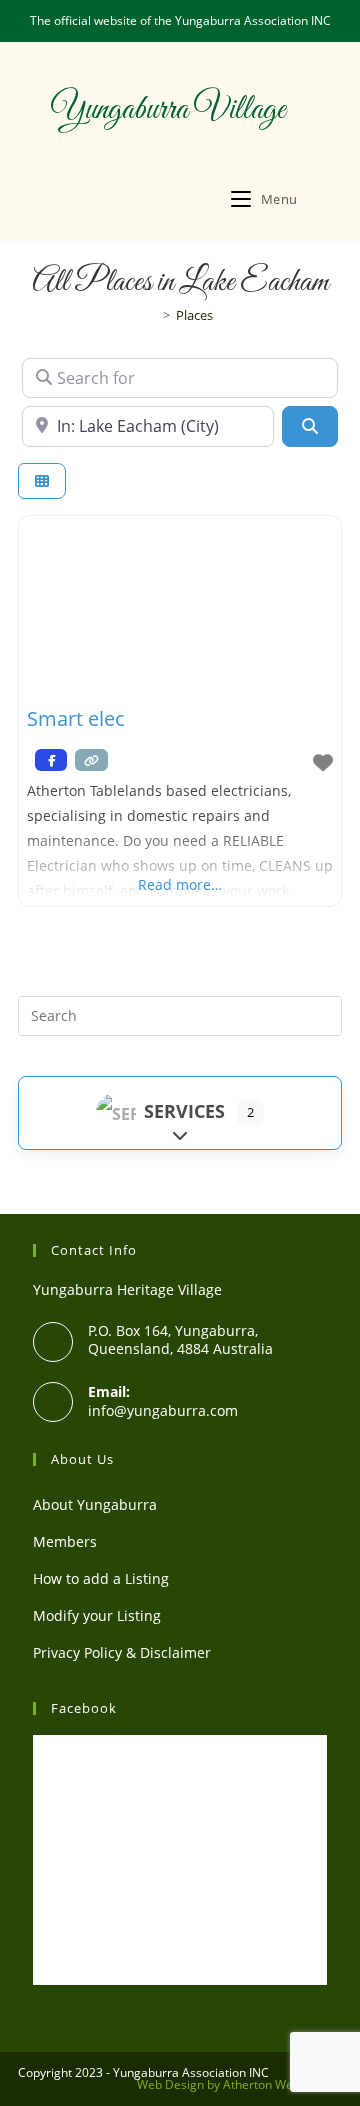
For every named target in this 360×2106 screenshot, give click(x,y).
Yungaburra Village (167, 110)
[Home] (152, 315)
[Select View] (42, 481)
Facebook (84, 1708)
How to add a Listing (101, 1578)
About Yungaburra (95, 1504)
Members (65, 1541)
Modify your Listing (97, 1615)
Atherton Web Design (282, 2084)
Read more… (180, 884)
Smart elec (76, 718)
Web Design (170, 2084)
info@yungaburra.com (163, 1410)
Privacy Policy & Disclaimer (122, 1652)
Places (194, 315)
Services (184, 1111)
